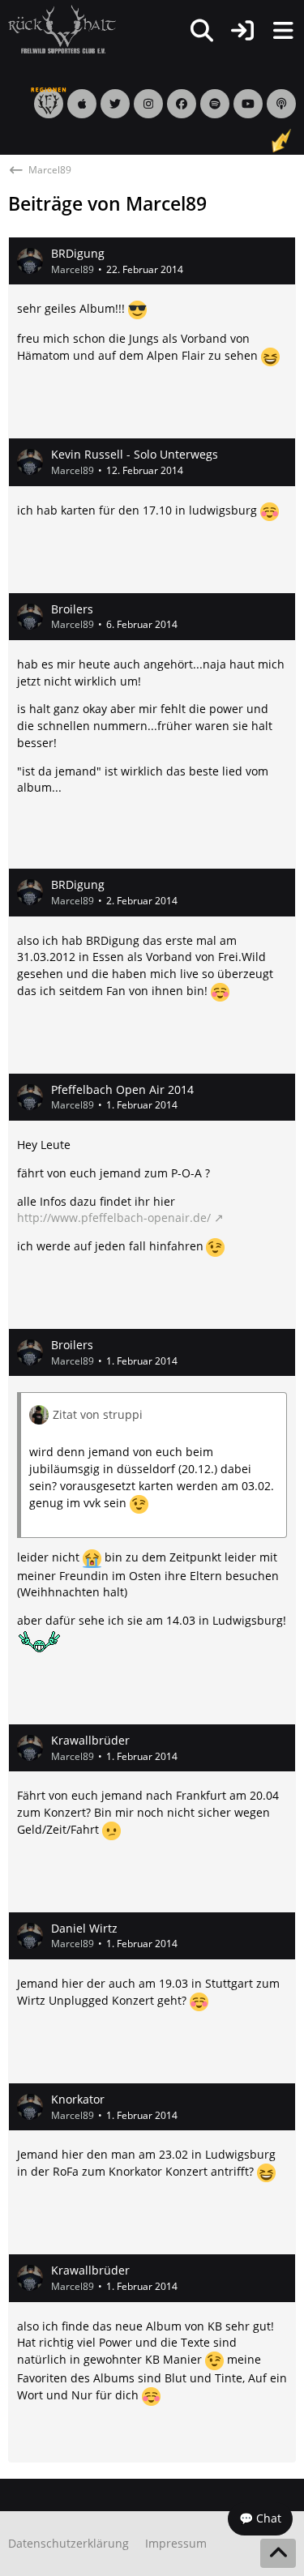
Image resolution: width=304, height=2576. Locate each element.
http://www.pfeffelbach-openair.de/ (114, 1218)
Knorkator (78, 2099)
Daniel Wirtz (84, 1928)
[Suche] (202, 31)
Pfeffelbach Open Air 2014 (122, 1089)
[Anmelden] (242, 30)
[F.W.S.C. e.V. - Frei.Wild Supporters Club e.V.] (62, 29)
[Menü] (283, 31)
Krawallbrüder (90, 1740)
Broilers (72, 609)
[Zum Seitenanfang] (278, 2553)
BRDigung (78, 253)
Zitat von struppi (98, 1414)
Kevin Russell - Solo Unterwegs (135, 454)
